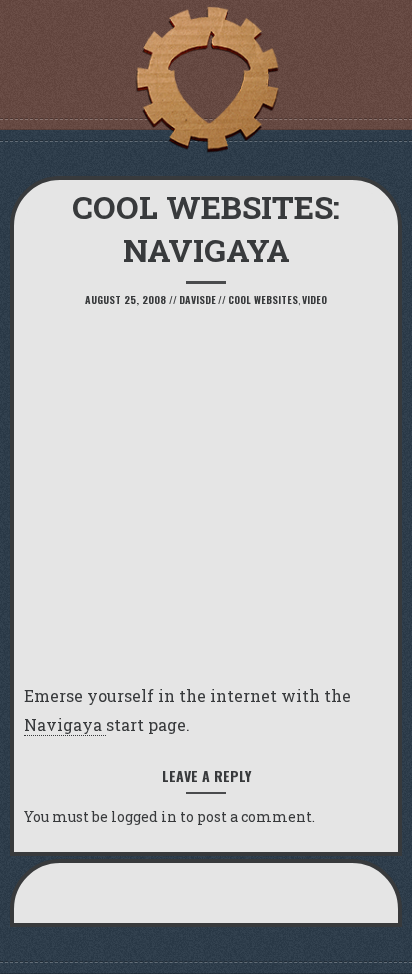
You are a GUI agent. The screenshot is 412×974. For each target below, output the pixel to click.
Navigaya (65, 724)
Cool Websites (263, 299)
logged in (144, 816)
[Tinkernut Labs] (206, 80)
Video (314, 299)
